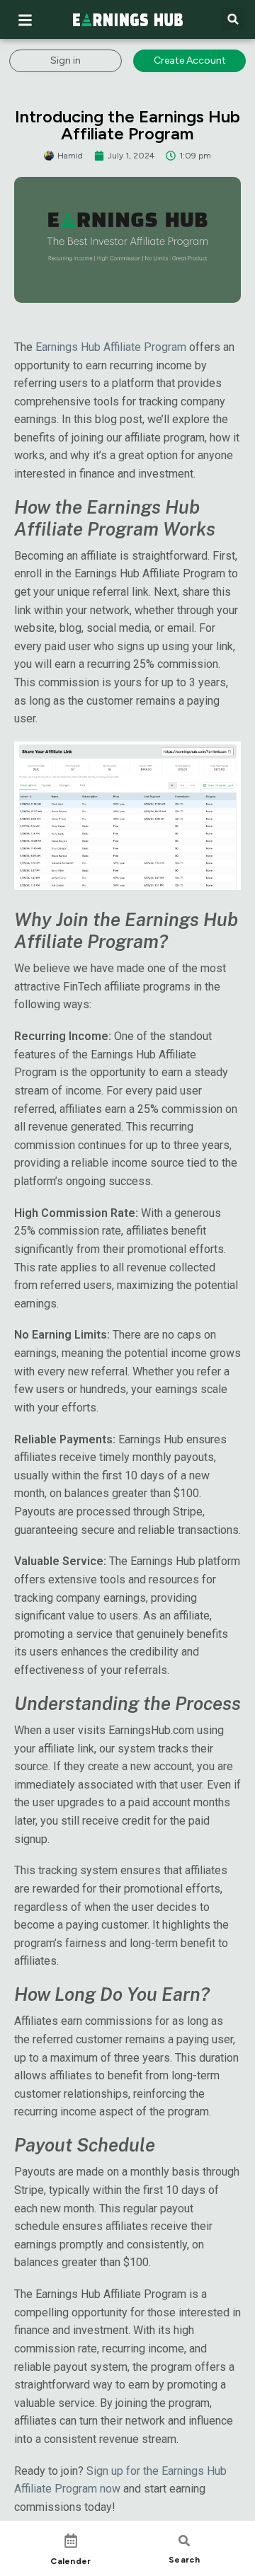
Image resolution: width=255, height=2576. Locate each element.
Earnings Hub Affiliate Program (111, 347)
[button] (233, 19)
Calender (70, 2561)
